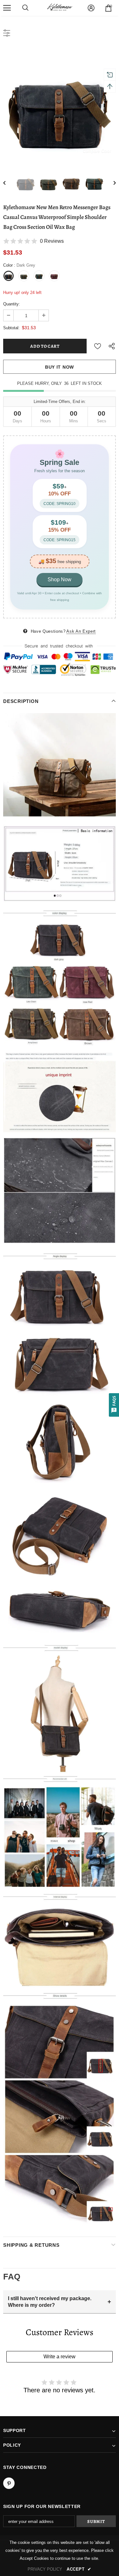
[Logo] (60, 8)
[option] (60, 104)
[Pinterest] (9, 2483)
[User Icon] (91, 8)
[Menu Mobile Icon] (7, 8)
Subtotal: (11, 328)
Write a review (60, 2357)
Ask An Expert (81, 631)
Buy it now (60, 367)
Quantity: (12, 304)
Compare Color (97, 151)
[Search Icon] (25, 8)
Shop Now (60, 579)
